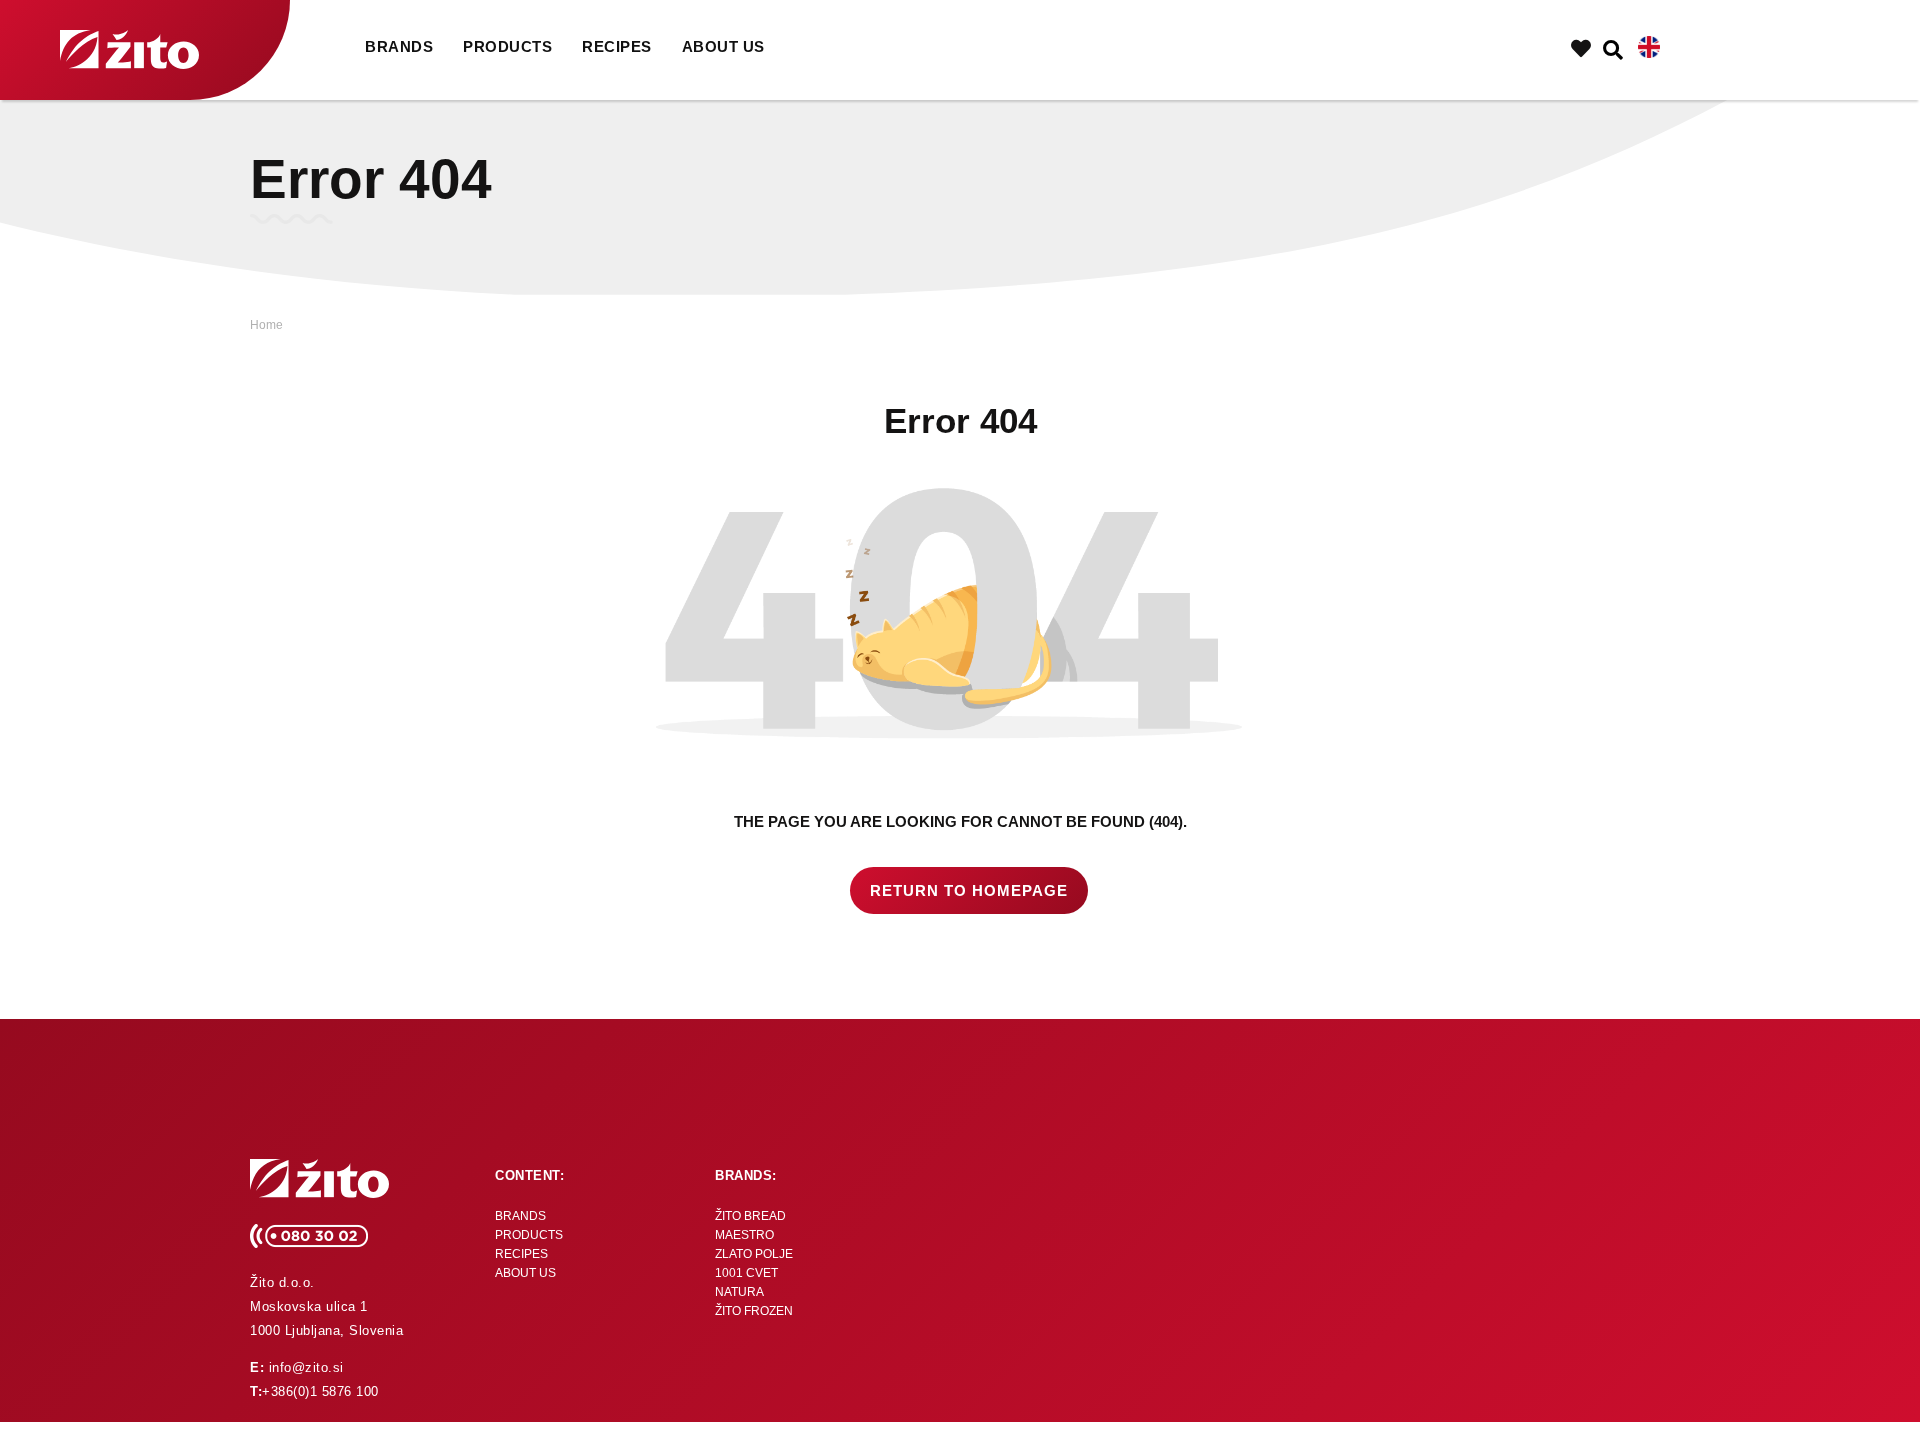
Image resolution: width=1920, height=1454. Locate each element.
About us (723, 46)
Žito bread (750, 1216)
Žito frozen (754, 1311)
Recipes (617, 46)
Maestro (744, 1235)
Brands (399, 46)
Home (266, 325)
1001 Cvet (746, 1273)
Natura (739, 1292)
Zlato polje (754, 1254)
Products (507, 46)
